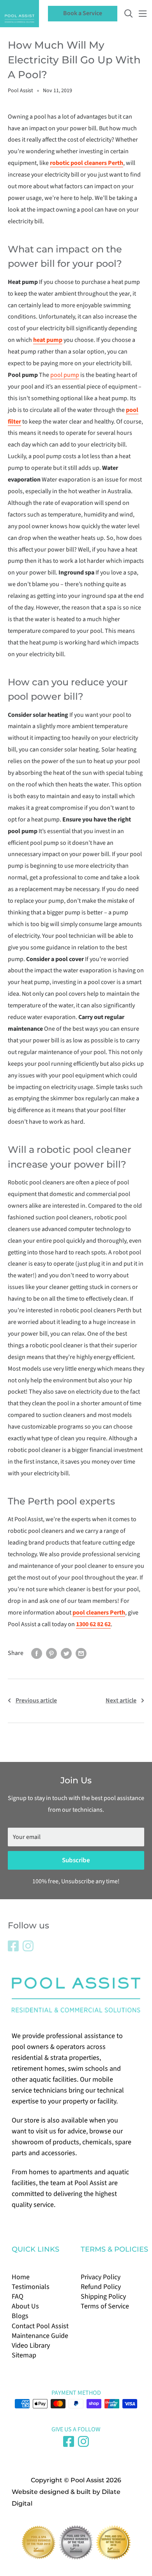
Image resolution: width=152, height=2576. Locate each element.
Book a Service (83, 13)
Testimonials (31, 2287)
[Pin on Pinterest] (51, 1653)
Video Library (31, 2346)
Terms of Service (105, 2306)
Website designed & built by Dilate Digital (66, 2498)
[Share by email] (81, 1653)
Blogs (20, 2316)
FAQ (18, 2297)
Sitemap (24, 2355)
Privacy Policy (101, 2277)
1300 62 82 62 (93, 1624)
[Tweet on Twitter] (66, 1653)
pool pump (65, 375)
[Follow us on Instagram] (28, 1946)
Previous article (36, 1700)
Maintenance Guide (40, 2336)
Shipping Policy (103, 2297)
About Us (25, 2306)
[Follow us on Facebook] (13, 1946)
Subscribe (76, 1860)
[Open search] (129, 14)
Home (21, 2277)
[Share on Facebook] (37, 1653)
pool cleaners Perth (99, 1613)
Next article (121, 1700)
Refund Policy (101, 2287)
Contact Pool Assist (40, 2326)
